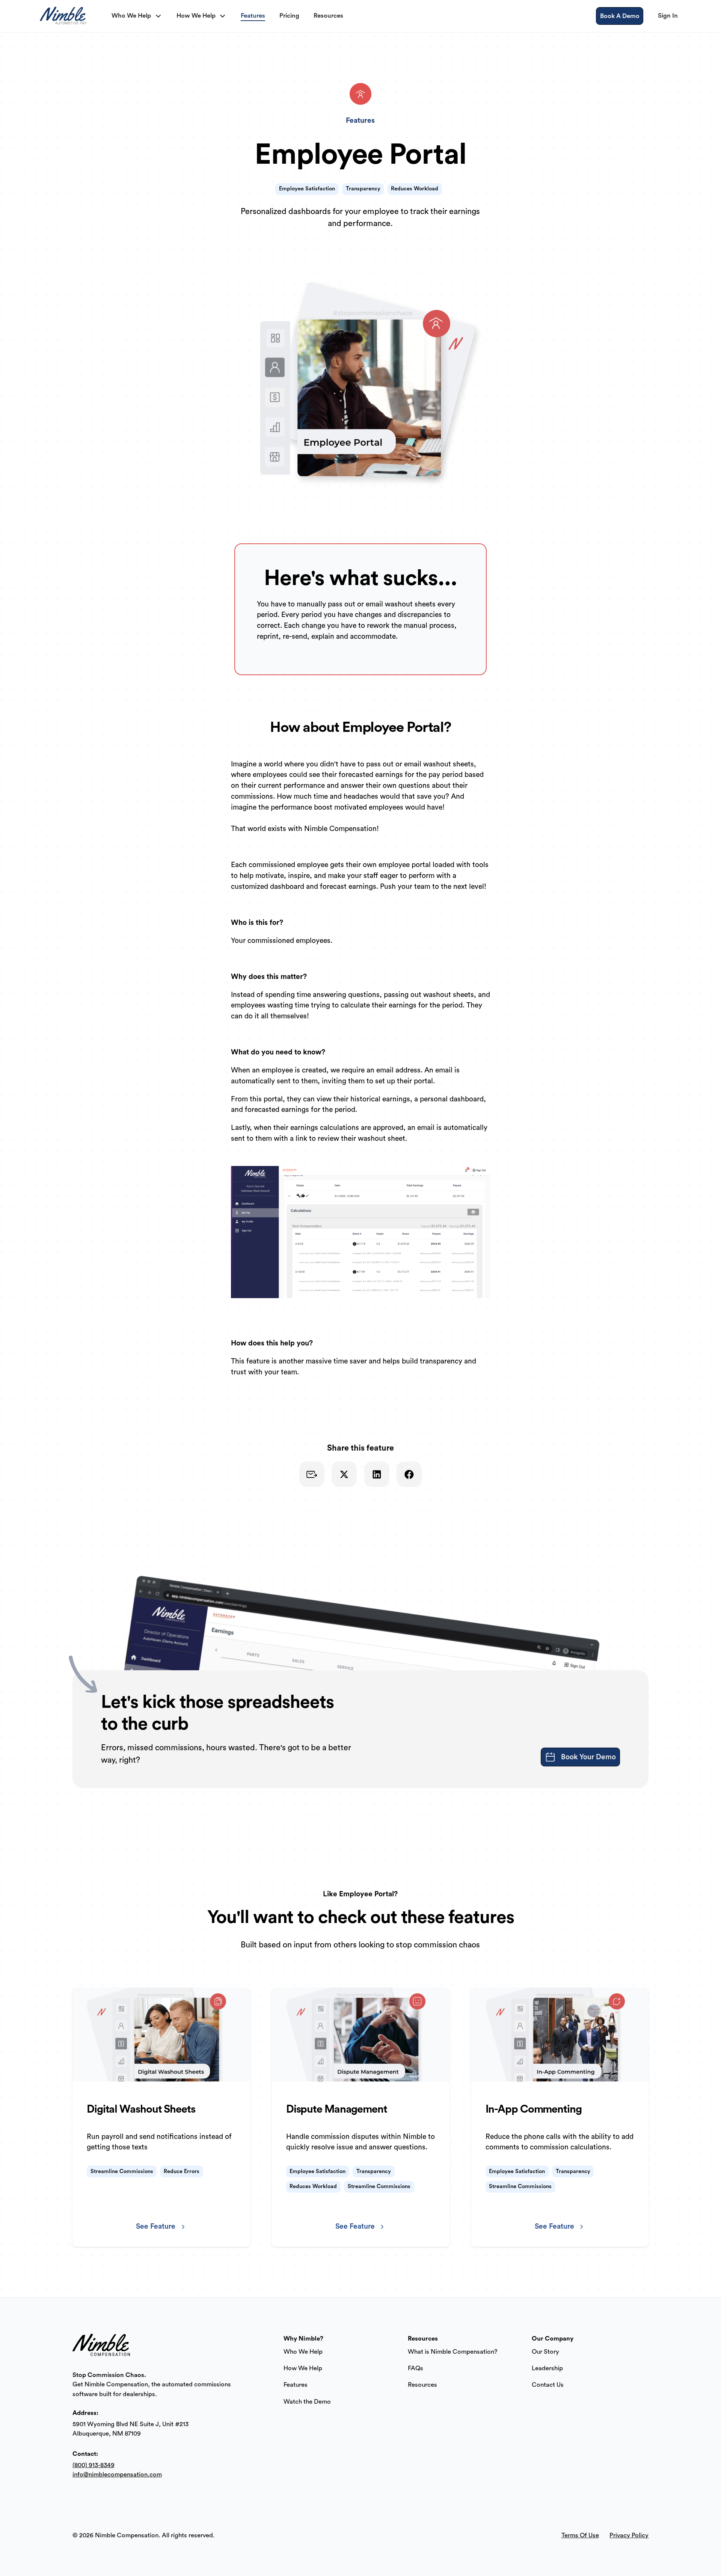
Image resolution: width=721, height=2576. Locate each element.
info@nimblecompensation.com (117, 2474)
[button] (137, 16)
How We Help (303, 2368)
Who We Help (303, 2352)
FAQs (416, 2368)
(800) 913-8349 (94, 2465)
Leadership (547, 2368)
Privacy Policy (629, 2535)
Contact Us (548, 2385)
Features (296, 2385)
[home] (65, 16)
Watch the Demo (307, 2402)
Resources (422, 2385)
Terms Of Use (580, 2535)
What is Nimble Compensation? (453, 2352)
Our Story (545, 2352)
